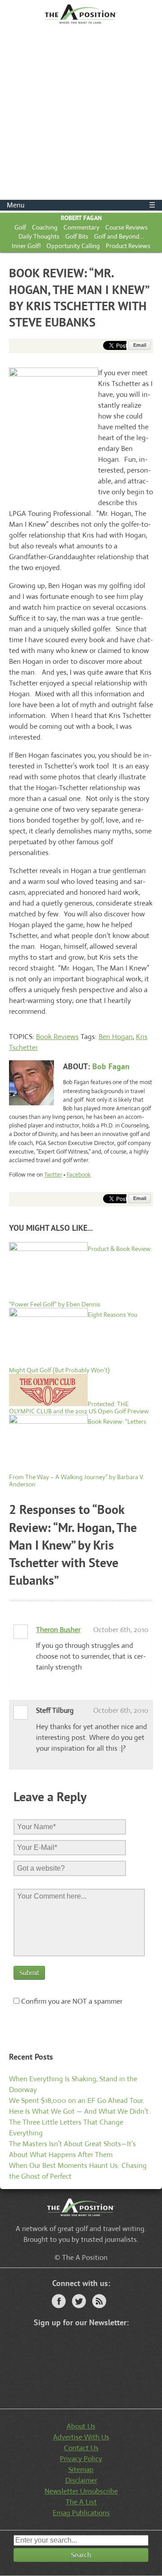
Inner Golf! (26, 246)
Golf (20, 227)
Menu (81, 205)
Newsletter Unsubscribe (81, 2491)
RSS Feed (99, 2301)
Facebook (79, 1175)
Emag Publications (81, 2513)
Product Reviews (128, 246)
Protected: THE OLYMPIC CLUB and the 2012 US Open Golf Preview (79, 1408)
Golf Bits (77, 236)
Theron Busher (58, 1630)
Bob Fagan (111, 1066)
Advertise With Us (81, 2437)
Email (140, 345)
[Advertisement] (81, 114)
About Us (81, 2426)
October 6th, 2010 (121, 1630)
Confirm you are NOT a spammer (71, 2001)
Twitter (53, 1175)
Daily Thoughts (39, 236)
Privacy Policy (81, 2459)
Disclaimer (81, 2480)
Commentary (81, 227)
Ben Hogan (116, 1037)
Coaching (45, 227)
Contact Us (81, 2448)
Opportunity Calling (73, 246)
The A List (81, 2502)
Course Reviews (126, 227)
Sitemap (81, 2469)
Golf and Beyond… (119, 236)
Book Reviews (57, 1037)
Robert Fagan (81, 218)
